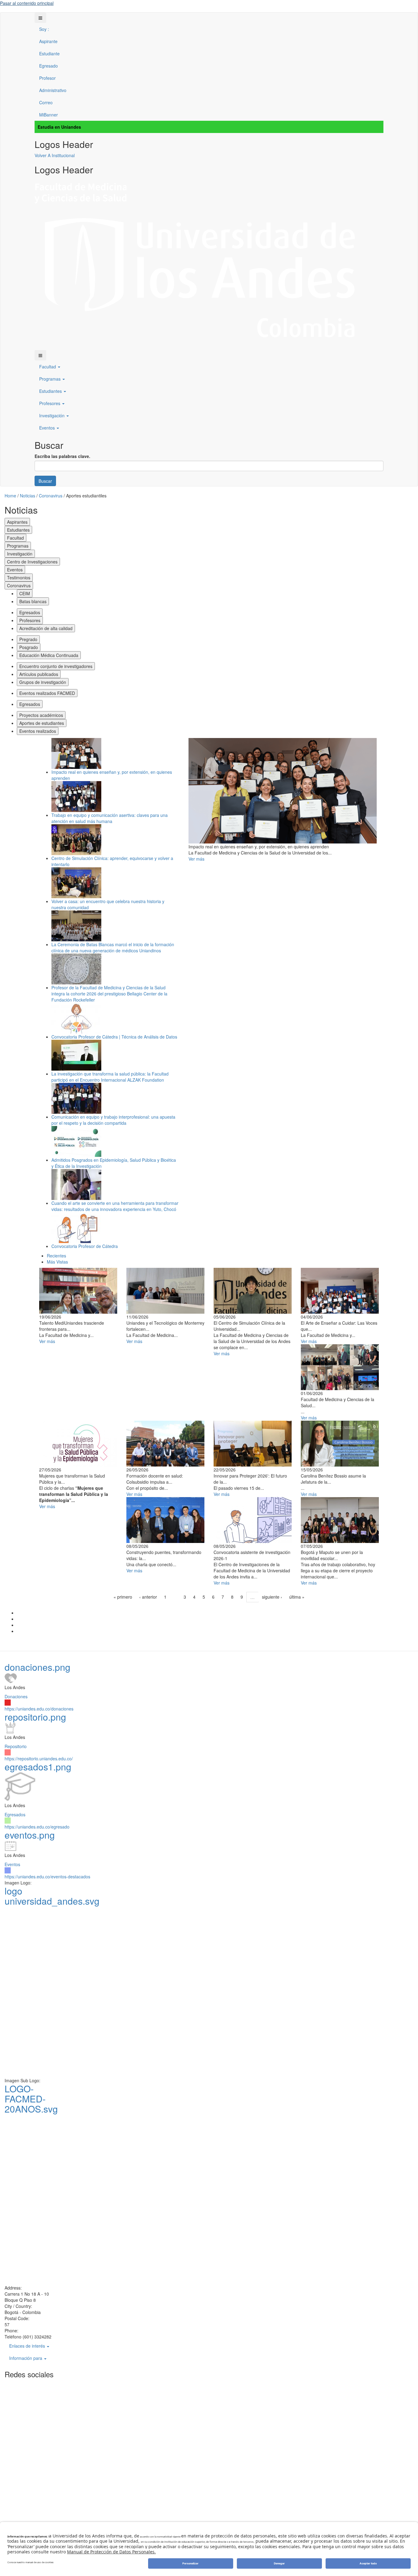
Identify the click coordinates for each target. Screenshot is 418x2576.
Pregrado (28, 639)
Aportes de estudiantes (42, 723)
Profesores (50, 403)
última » (297, 1597)
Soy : (44, 29)
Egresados (30, 612)
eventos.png (30, 1835)
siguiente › (272, 1597)
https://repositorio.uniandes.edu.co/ (39, 1759)
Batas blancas (33, 601)
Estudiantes (51, 391)
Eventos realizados (38, 731)
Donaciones (16, 1696)
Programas (50, 379)
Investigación (52, 415)
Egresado (49, 66)
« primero (123, 1597)
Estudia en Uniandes (59, 127)
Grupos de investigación (43, 682)
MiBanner (49, 115)
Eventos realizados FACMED (47, 693)
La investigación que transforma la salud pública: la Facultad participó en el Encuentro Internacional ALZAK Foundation (110, 1077)
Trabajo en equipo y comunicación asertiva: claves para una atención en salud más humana (110, 818)
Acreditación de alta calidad (46, 628)
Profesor (47, 78)
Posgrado (29, 647)
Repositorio (16, 1746)
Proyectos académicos (41, 715)
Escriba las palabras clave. (62, 456)
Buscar (45, 481)
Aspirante (48, 41)
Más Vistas (57, 1262)
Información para (26, 2358)
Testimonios (19, 578)
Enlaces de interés (28, 2346)
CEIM (25, 593)
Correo (46, 102)
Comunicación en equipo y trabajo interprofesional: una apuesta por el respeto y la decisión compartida (113, 1120)
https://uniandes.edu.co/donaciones (39, 1709)
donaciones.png (37, 1667)
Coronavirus (19, 585)
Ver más (196, 859)
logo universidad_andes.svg (52, 1896)
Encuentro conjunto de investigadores (56, 666)
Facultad (48, 367)
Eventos (48, 428)
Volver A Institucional (55, 155)
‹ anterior (148, 1597)
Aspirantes (17, 522)
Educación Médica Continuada (49, 655)
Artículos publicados (39, 674)
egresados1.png (38, 1767)
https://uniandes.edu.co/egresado (37, 1827)
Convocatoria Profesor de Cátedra (85, 1246)
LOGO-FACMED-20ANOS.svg (31, 2099)
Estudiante (49, 54)
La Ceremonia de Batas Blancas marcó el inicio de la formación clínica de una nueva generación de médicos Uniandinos (113, 947)
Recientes (56, 1256)
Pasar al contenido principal (27, 3)
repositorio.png (35, 1717)
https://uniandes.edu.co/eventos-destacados (47, 1877)
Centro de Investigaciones (32, 562)
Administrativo (53, 90)
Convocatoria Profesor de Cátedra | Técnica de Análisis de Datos (114, 1037)
